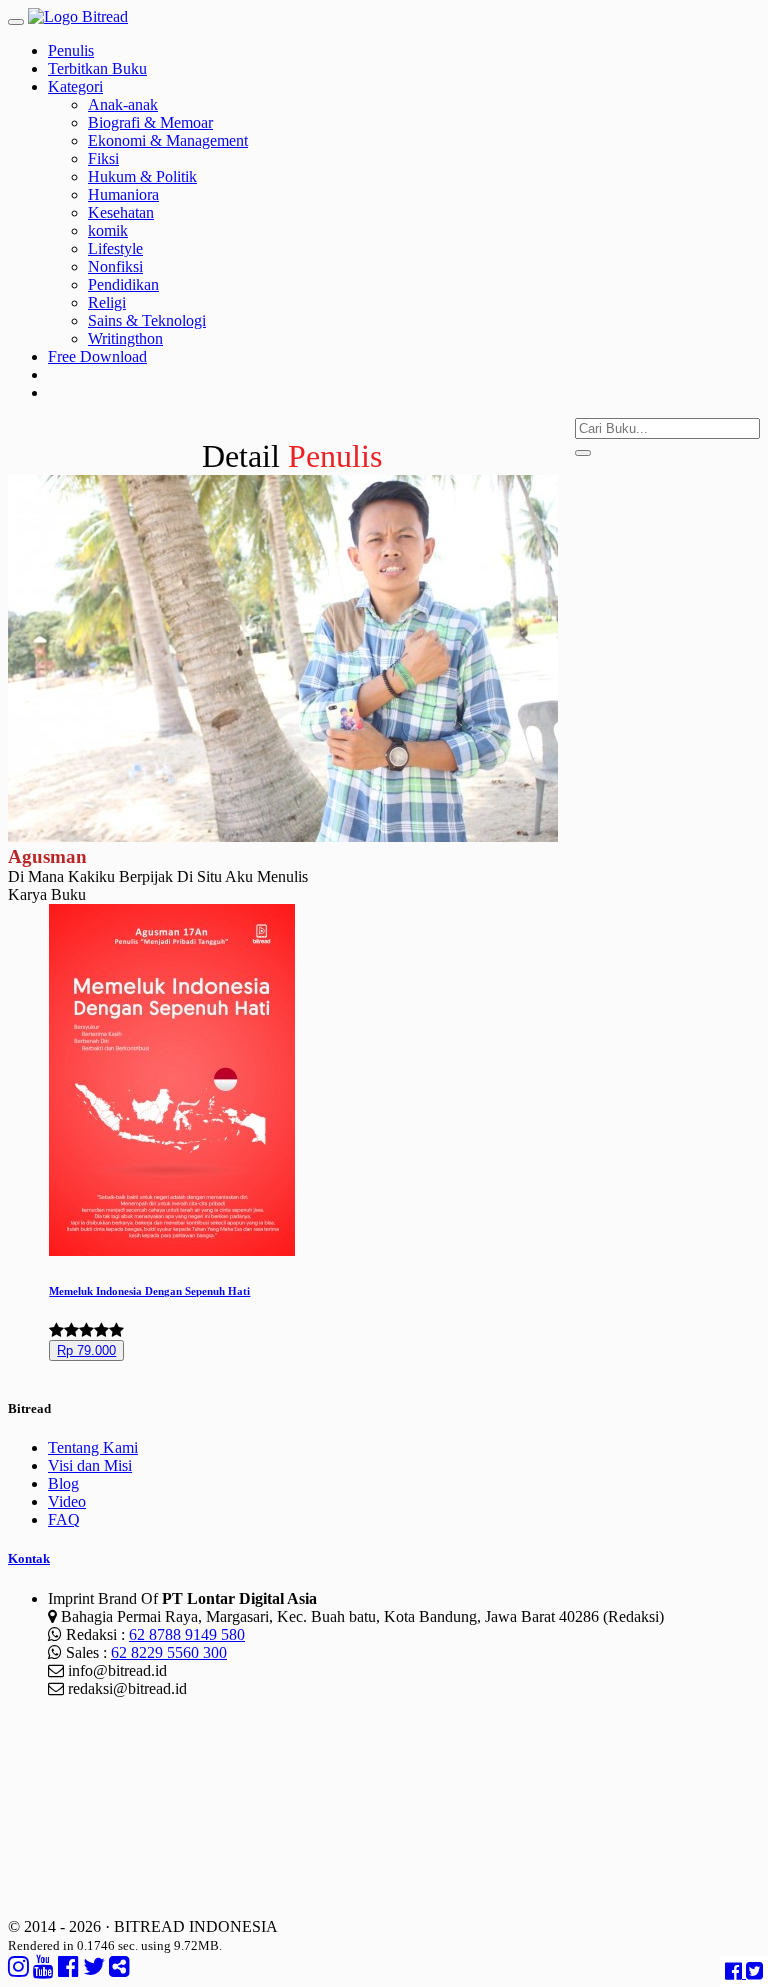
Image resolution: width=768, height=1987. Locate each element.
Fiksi (103, 158)
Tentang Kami (93, 1447)
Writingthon (125, 338)
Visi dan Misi (90, 1465)
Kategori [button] (75, 86)
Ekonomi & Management (168, 140)
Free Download (97, 356)
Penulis (71, 50)
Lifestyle (115, 248)
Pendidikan (123, 284)
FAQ (64, 1519)
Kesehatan (121, 212)
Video (67, 1501)
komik (108, 230)
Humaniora (123, 194)
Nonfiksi (115, 266)
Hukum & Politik (142, 176)
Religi (107, 302)
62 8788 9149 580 (187, 1634)
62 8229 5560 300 (169, 1652)
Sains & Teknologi (147, 320)
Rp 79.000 (86, 1350)
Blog (63, 1483)
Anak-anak (123, 104)
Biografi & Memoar (150, 122)
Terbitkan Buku (97, 68)
